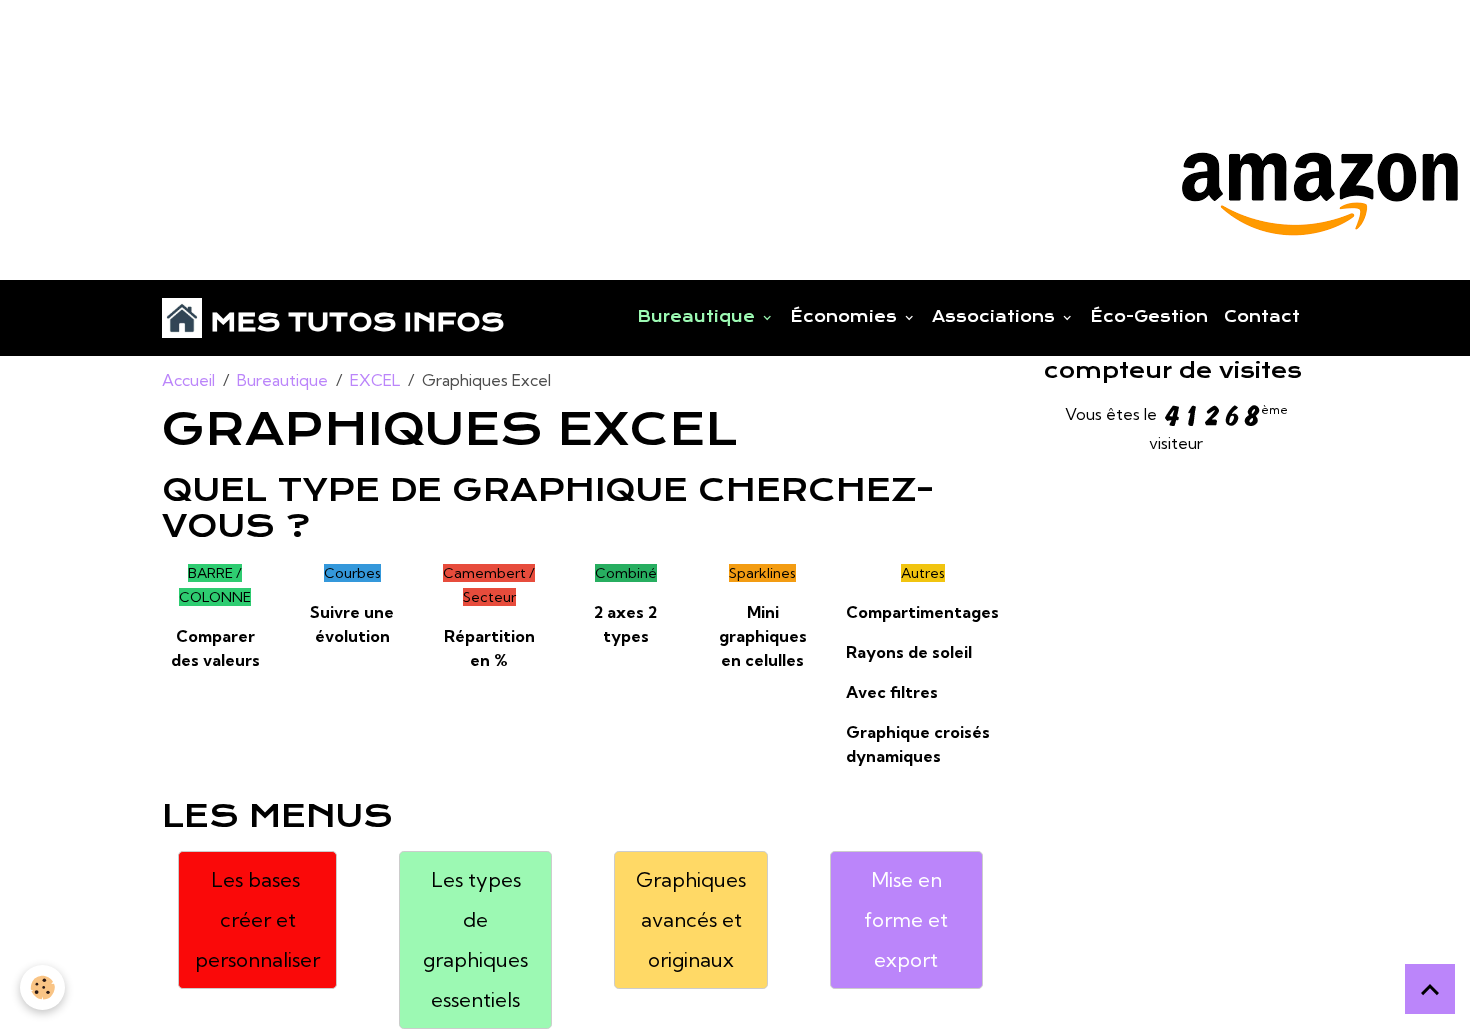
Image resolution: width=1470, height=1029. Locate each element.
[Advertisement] (364, 45)
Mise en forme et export (906, 919)
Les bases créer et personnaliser (257, 919)
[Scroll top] (1430, 989)
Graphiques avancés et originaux (691, 919)
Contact (1262, 317)
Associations (996, 317)
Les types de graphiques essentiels (475, 939)
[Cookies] (42, 987)
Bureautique (698, 317)
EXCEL (375, 380)
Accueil (188, 380)
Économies (846, 317)
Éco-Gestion (1149, 317)
